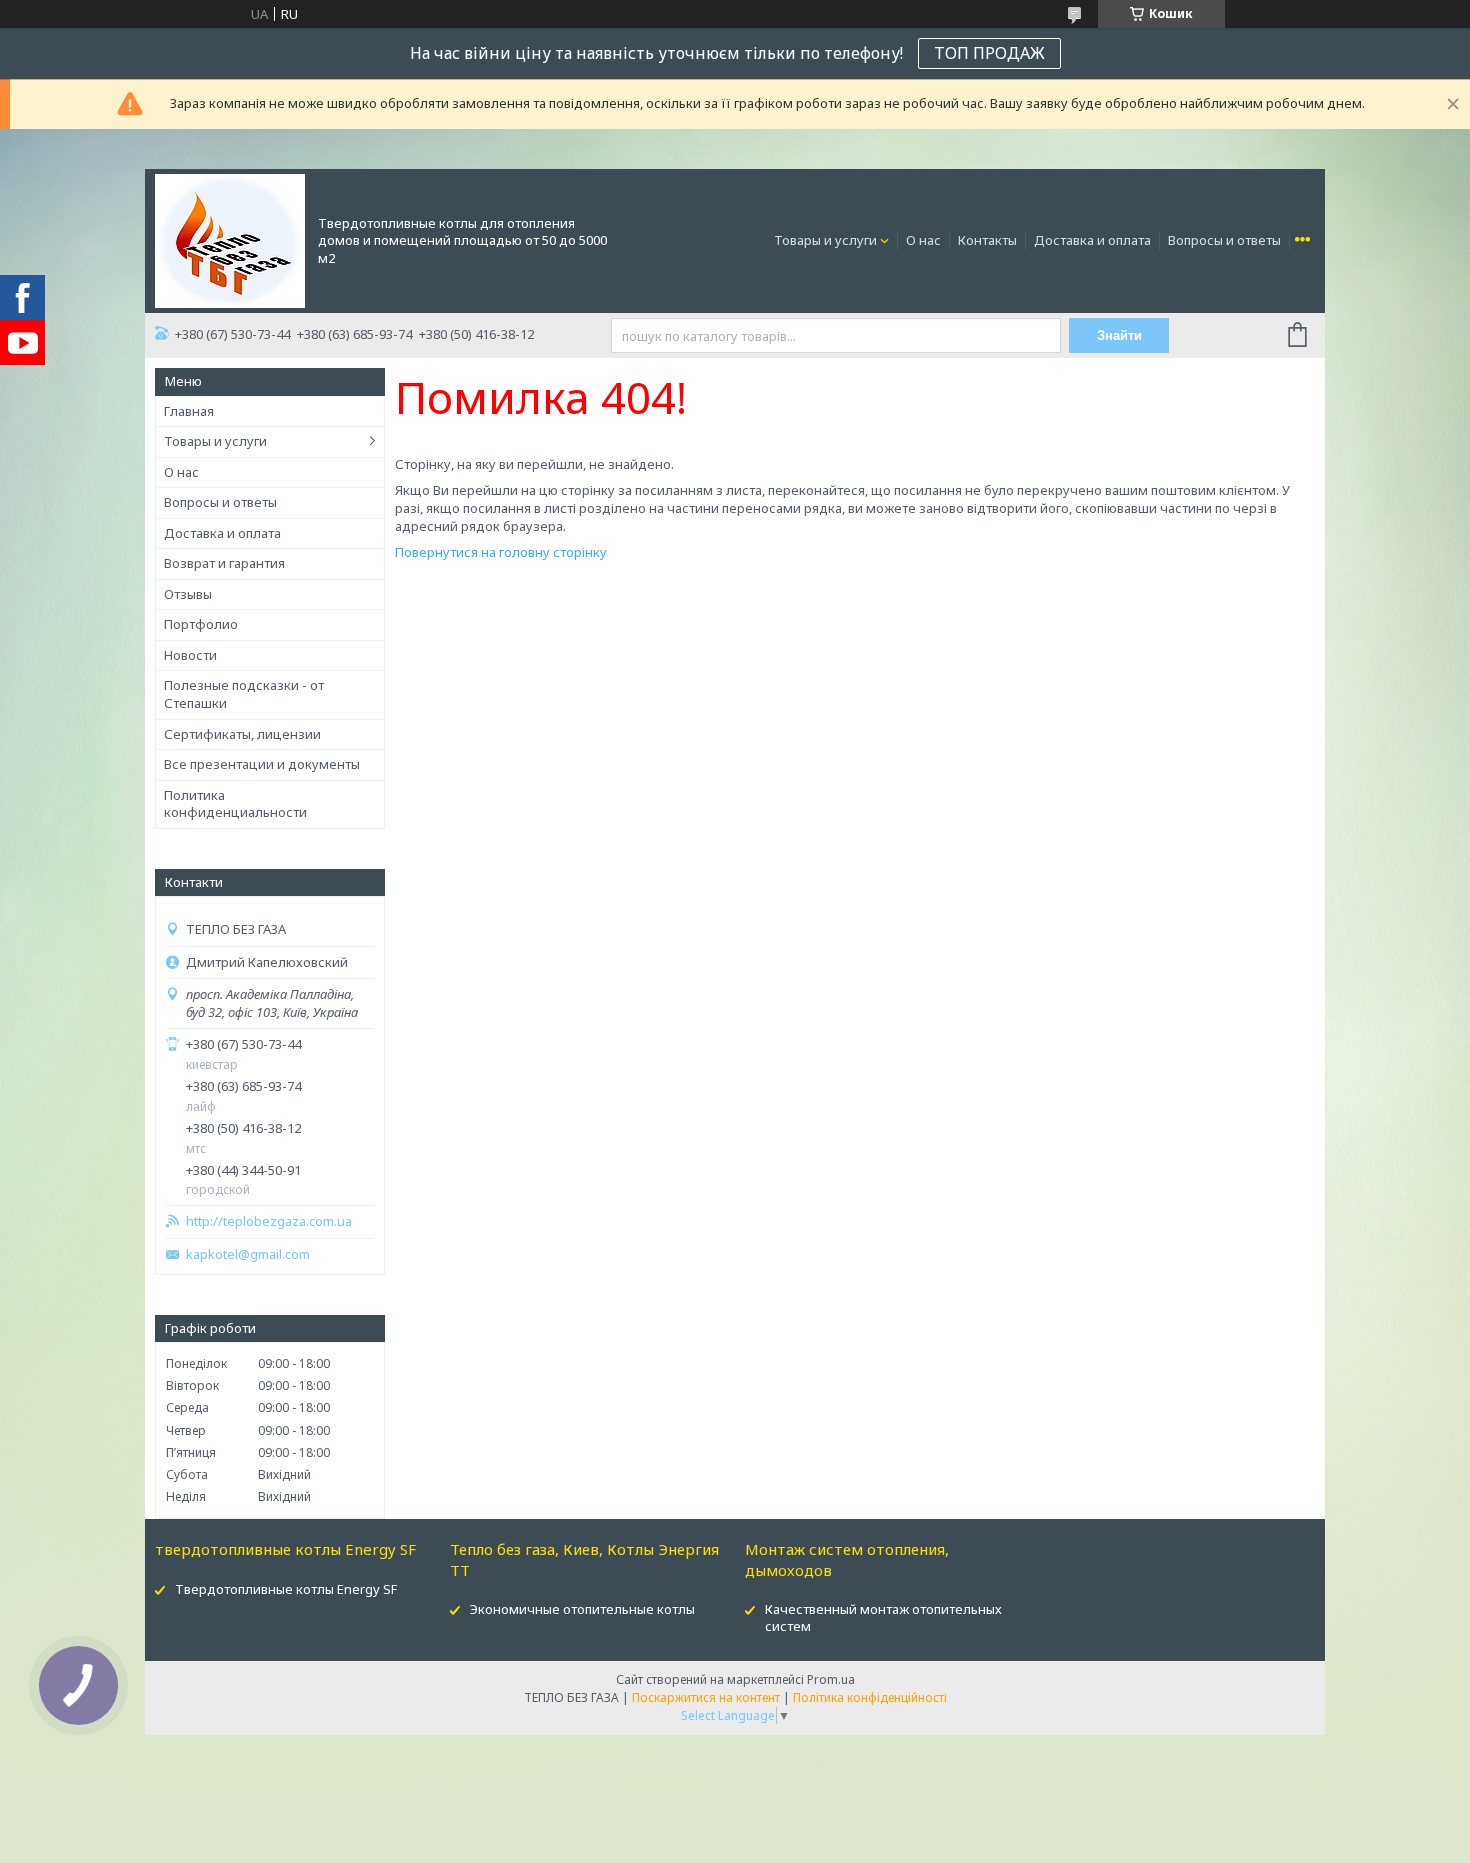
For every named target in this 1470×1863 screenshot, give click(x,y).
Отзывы (188, 594)
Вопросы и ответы (1224, 240)
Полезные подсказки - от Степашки (244, 694)
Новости (190, 655)
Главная (189, 411)
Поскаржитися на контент (706, 1697)
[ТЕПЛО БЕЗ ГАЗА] (230, 239)
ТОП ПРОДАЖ (989, 53)
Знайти (1119, 335)
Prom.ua (831, 1679)
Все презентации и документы (262, 764)
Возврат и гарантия (224, 563)
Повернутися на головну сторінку (501, 552)
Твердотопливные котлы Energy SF (286, 1589)
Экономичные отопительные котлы (582, 1609)
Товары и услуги (825, 240)
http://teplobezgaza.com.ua (269, 1221)
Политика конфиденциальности (235, 804)
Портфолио (201, 624)
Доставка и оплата (1092, 240)
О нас (923, 240)
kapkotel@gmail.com (248, 1254)
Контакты (987, 240)
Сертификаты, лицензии (242, 734)
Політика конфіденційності (870, 1697)
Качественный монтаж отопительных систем (883, 1617)
